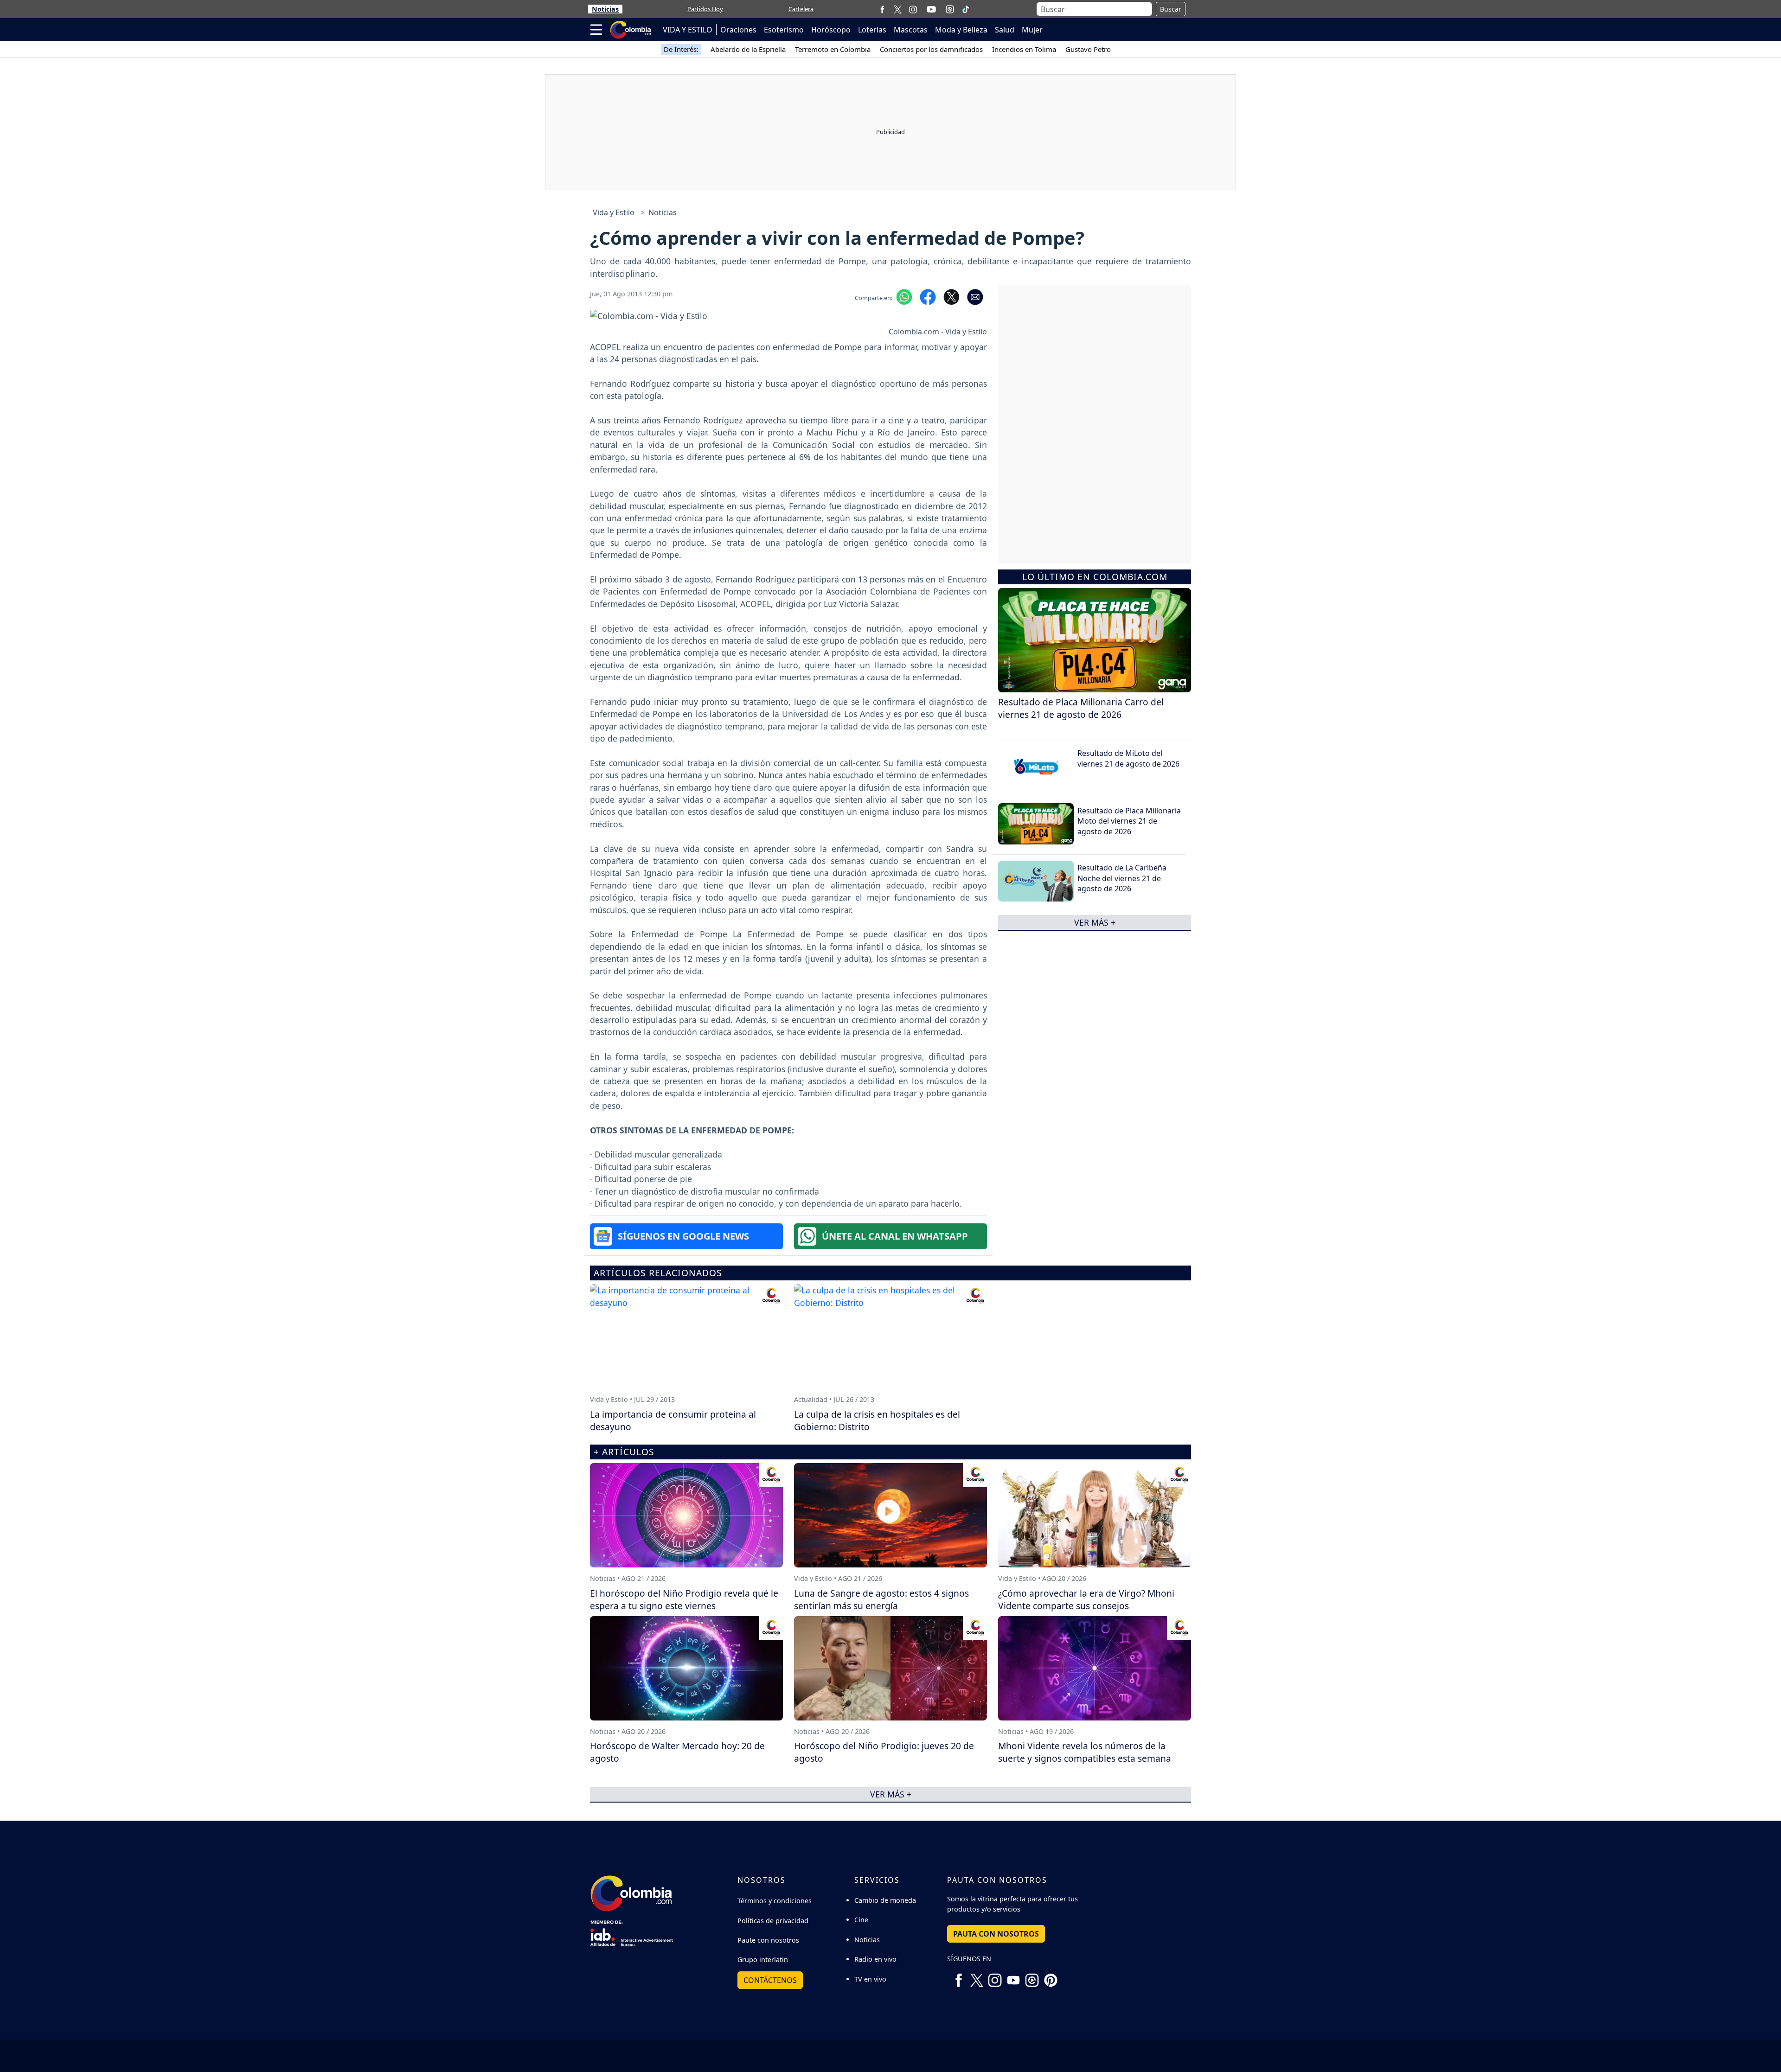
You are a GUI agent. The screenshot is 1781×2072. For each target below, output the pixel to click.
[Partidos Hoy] (950, 9)
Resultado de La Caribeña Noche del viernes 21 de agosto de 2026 (1122, 878)
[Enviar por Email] (975, 296)
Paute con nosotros (768, 1940)
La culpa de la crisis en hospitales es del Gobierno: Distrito (877, 1420)
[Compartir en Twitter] (951, 296)
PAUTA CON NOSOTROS (996, 1934)
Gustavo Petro (1088, 49)
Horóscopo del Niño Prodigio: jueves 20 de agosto (884, 1752)
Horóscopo (831, 30)
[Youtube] (931, 9)
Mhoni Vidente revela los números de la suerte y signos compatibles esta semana (1085, 1752)
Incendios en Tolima (1024, 49)
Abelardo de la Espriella (748, 49)
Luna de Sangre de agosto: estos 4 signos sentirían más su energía (881, 1599)
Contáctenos (770, 1980)
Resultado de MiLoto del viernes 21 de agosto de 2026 (1128, 758)
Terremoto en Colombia (833, 49)
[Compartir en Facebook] (928, 296)
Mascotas (911, 30)
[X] (898, 9)
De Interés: (681, 49)
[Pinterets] (1051, 1977)
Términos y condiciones (775, 1901)
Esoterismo (784, 30)
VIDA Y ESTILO (688, 30)
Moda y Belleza (961, 30)
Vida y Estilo (614, 212)
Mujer (1032, 30)
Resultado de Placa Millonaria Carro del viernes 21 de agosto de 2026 (1081, 708)
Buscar (1171, 9)
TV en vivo (870, 1979)
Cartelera (801, 9)
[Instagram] (913, 9)
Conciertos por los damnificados (931, 49)
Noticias (605, 9)
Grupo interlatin (763, 1960)
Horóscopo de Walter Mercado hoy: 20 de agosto (677, 1752)
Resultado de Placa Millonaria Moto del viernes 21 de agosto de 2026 (1129, 821)
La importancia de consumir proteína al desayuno (673, 1420)
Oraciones (738, 30)
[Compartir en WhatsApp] (904, 296)
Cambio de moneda (885, 1900)
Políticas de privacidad (773, 1921)
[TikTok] (966, 9)
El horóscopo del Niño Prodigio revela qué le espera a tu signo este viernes (684, 1599)
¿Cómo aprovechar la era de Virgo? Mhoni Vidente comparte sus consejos (1086, 1599)
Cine (861, 1920)
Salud (1005, 30)
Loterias (872, 30)
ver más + (1095, 922)
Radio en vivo (875, 1959)
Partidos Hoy (705, 9)
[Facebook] (882, 9)
